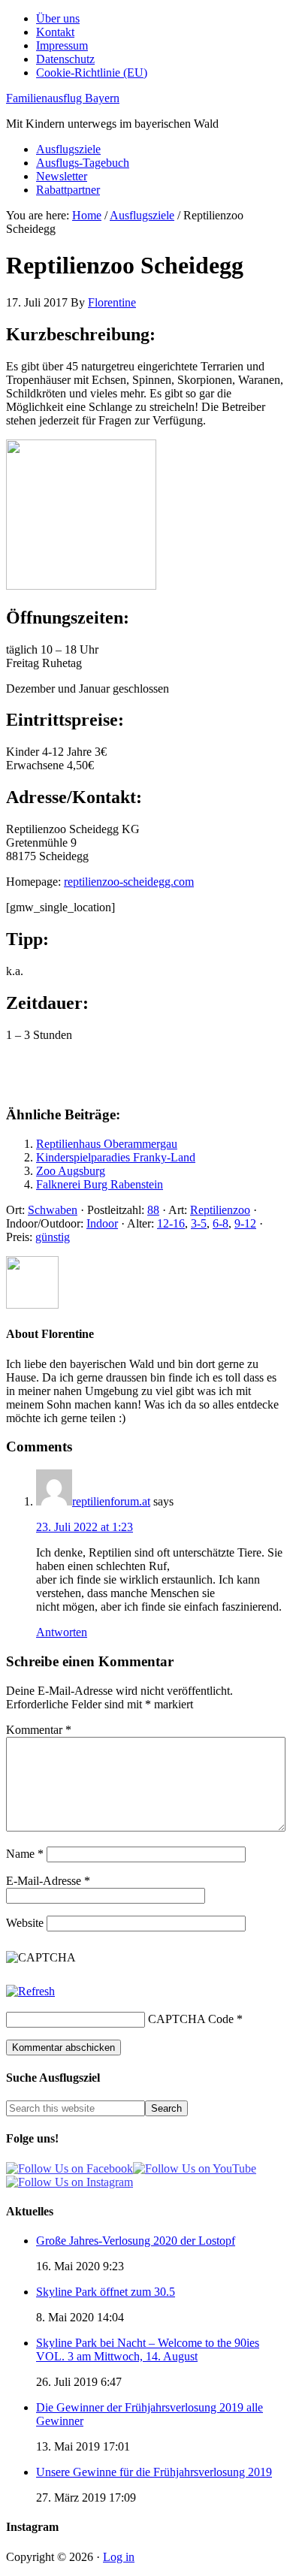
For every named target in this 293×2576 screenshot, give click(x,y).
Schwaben (53, 1210)
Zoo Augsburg (71, 1171)
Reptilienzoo (220, 1210)
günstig (53, 1237)
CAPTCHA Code (191, 2019)
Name (25, 1854)
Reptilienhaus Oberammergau (107, 1144)
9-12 (245, 1223)
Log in (119, 2557)
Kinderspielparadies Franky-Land (116, 1157)
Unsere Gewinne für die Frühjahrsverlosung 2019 (154, 2472)
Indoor (102, 1223)
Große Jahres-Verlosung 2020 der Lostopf (136, 2241)
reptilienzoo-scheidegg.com (129, 882)
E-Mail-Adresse (48, 1881)
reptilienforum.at (111, 1501)
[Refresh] (30, 1991)
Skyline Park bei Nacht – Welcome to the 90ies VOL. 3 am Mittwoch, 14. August (148, 2350)
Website (25, 1923)
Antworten (62, 1632)
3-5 (199, 1223)
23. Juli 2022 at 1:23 (85, 1527)
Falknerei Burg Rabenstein (100, 1184)
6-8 (221, 1223)
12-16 (171, 1223)
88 (153, 1210)
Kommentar (39, 1730)
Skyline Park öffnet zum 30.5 (106, 2292)
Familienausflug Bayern (63, 98)
